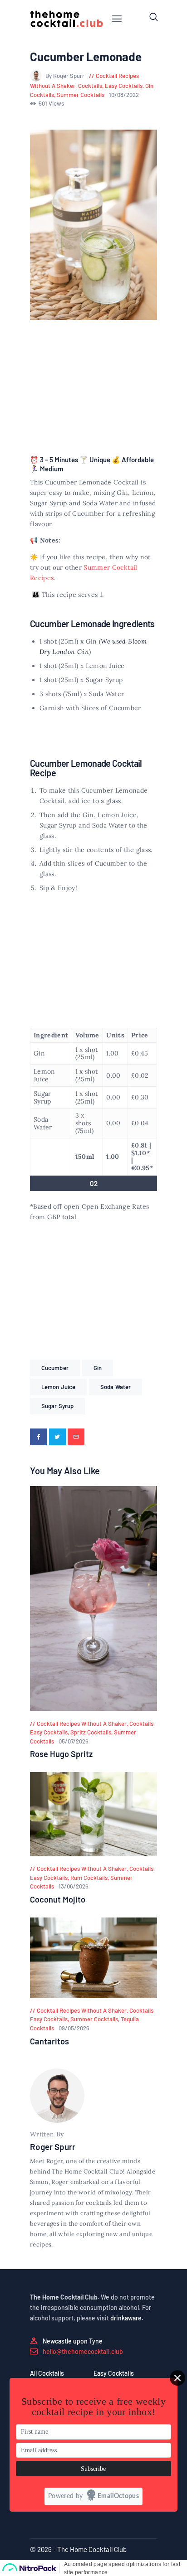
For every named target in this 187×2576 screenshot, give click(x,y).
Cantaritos (49, 2041)
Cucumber (55, 1368)
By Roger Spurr (66, 76)
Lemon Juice (58, 1387)
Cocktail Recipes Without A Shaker (82, 1724)
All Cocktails (47, 2373)
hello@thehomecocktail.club (83, 2351)
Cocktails (90, 86)
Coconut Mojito (58, 1899)
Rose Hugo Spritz (61, 1754)
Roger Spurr (53, 2147)
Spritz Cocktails (91, 1732)
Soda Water (116, 1387)
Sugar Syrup (57, 1406)
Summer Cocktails (81, 95)
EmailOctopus (118, 2496)
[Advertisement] (93, 389)
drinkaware (126, 2318)
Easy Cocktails (124, 86)
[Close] (177, 2378)
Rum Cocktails (89, 1878)
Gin (98, 1368)
